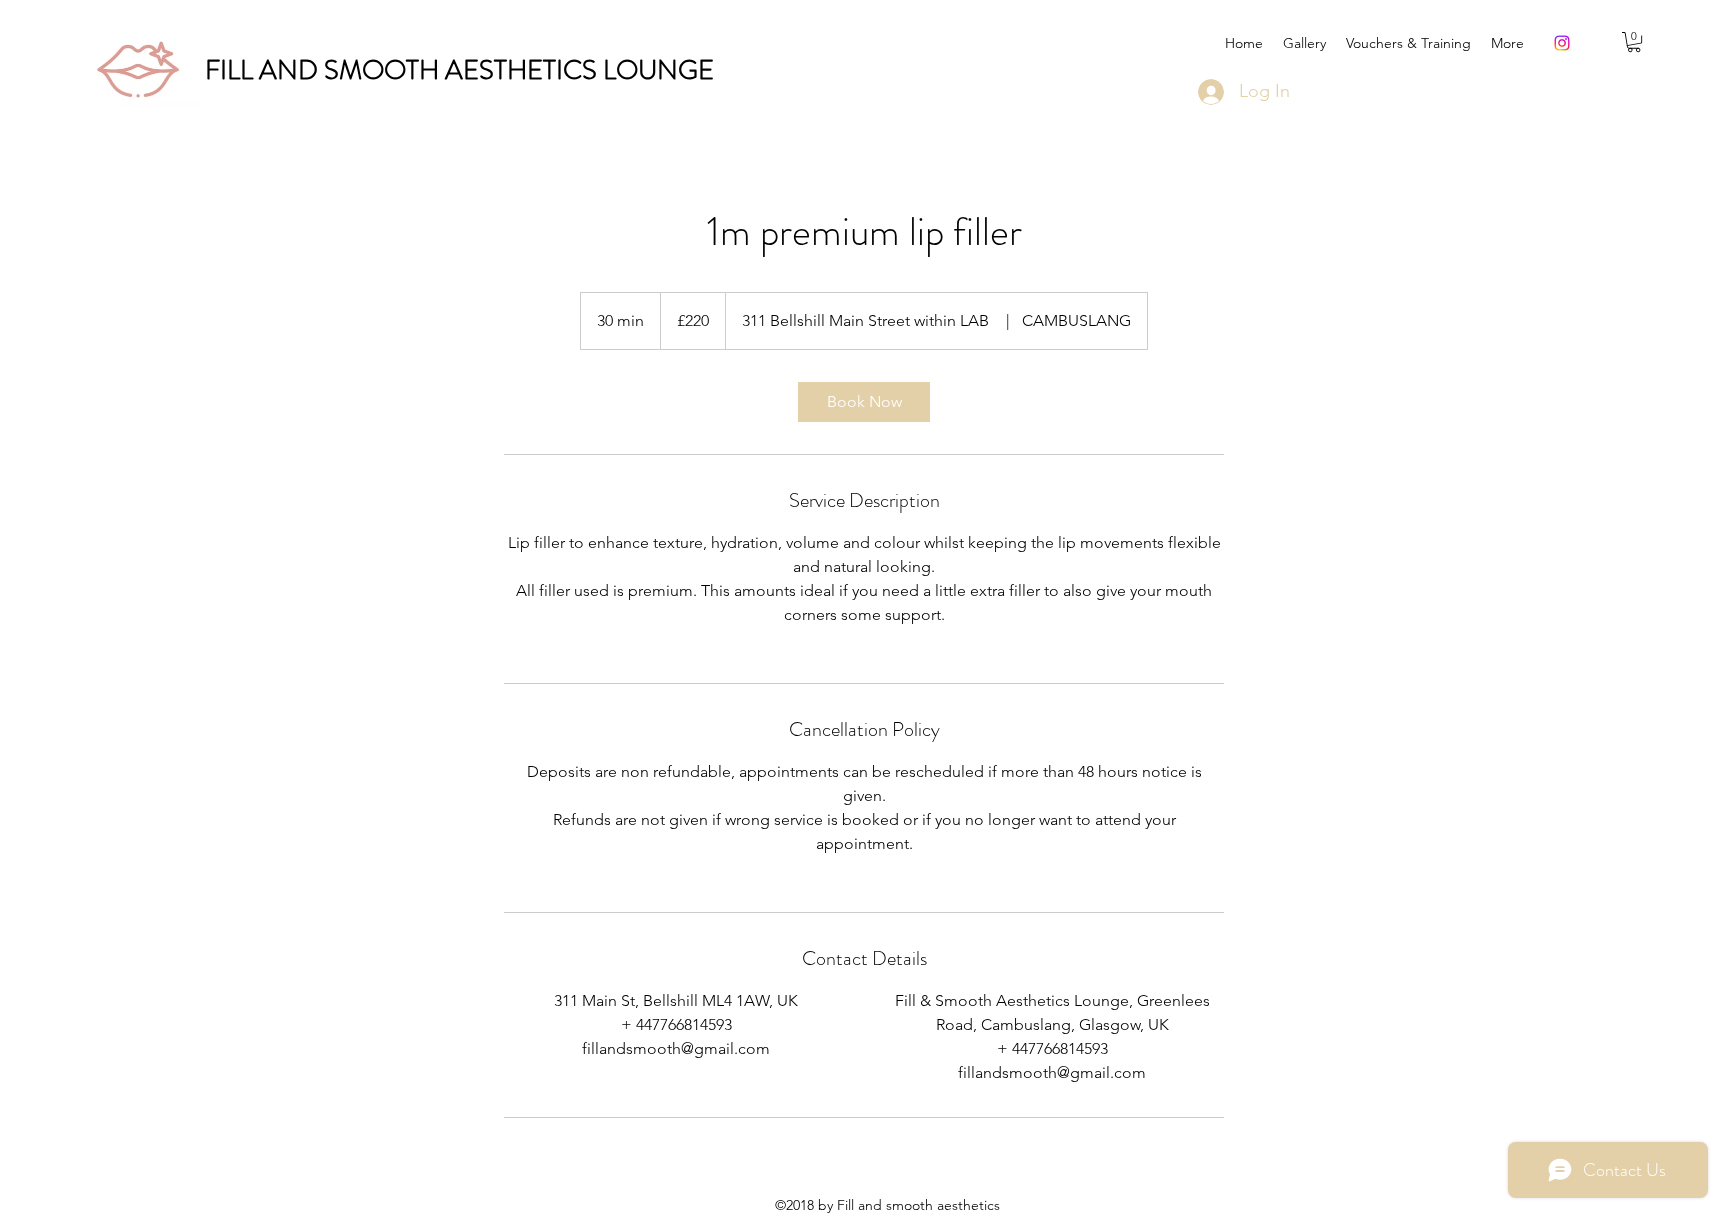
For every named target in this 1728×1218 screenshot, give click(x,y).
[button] (1634, 42)
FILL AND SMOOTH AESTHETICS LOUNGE (459, 70)
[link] (864, 402)
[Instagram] (1562, 43)
